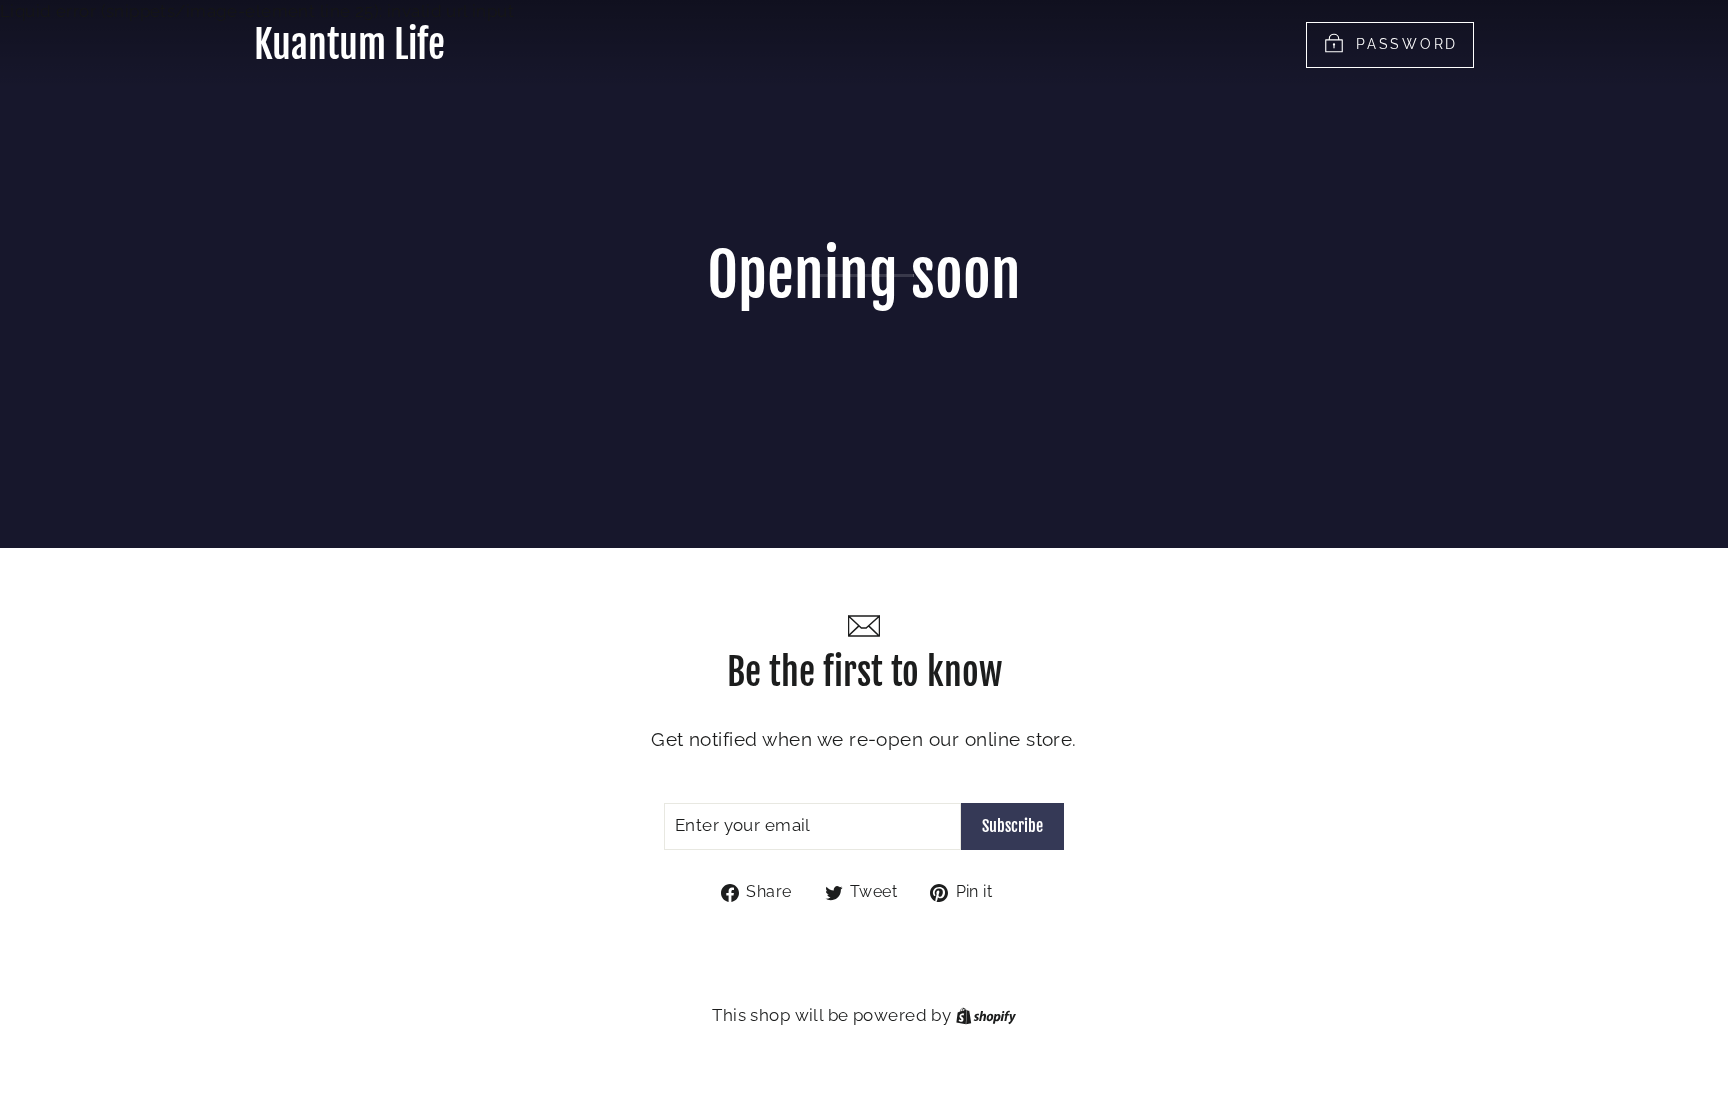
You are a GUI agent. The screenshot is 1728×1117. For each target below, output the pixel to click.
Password (1407, 43)
